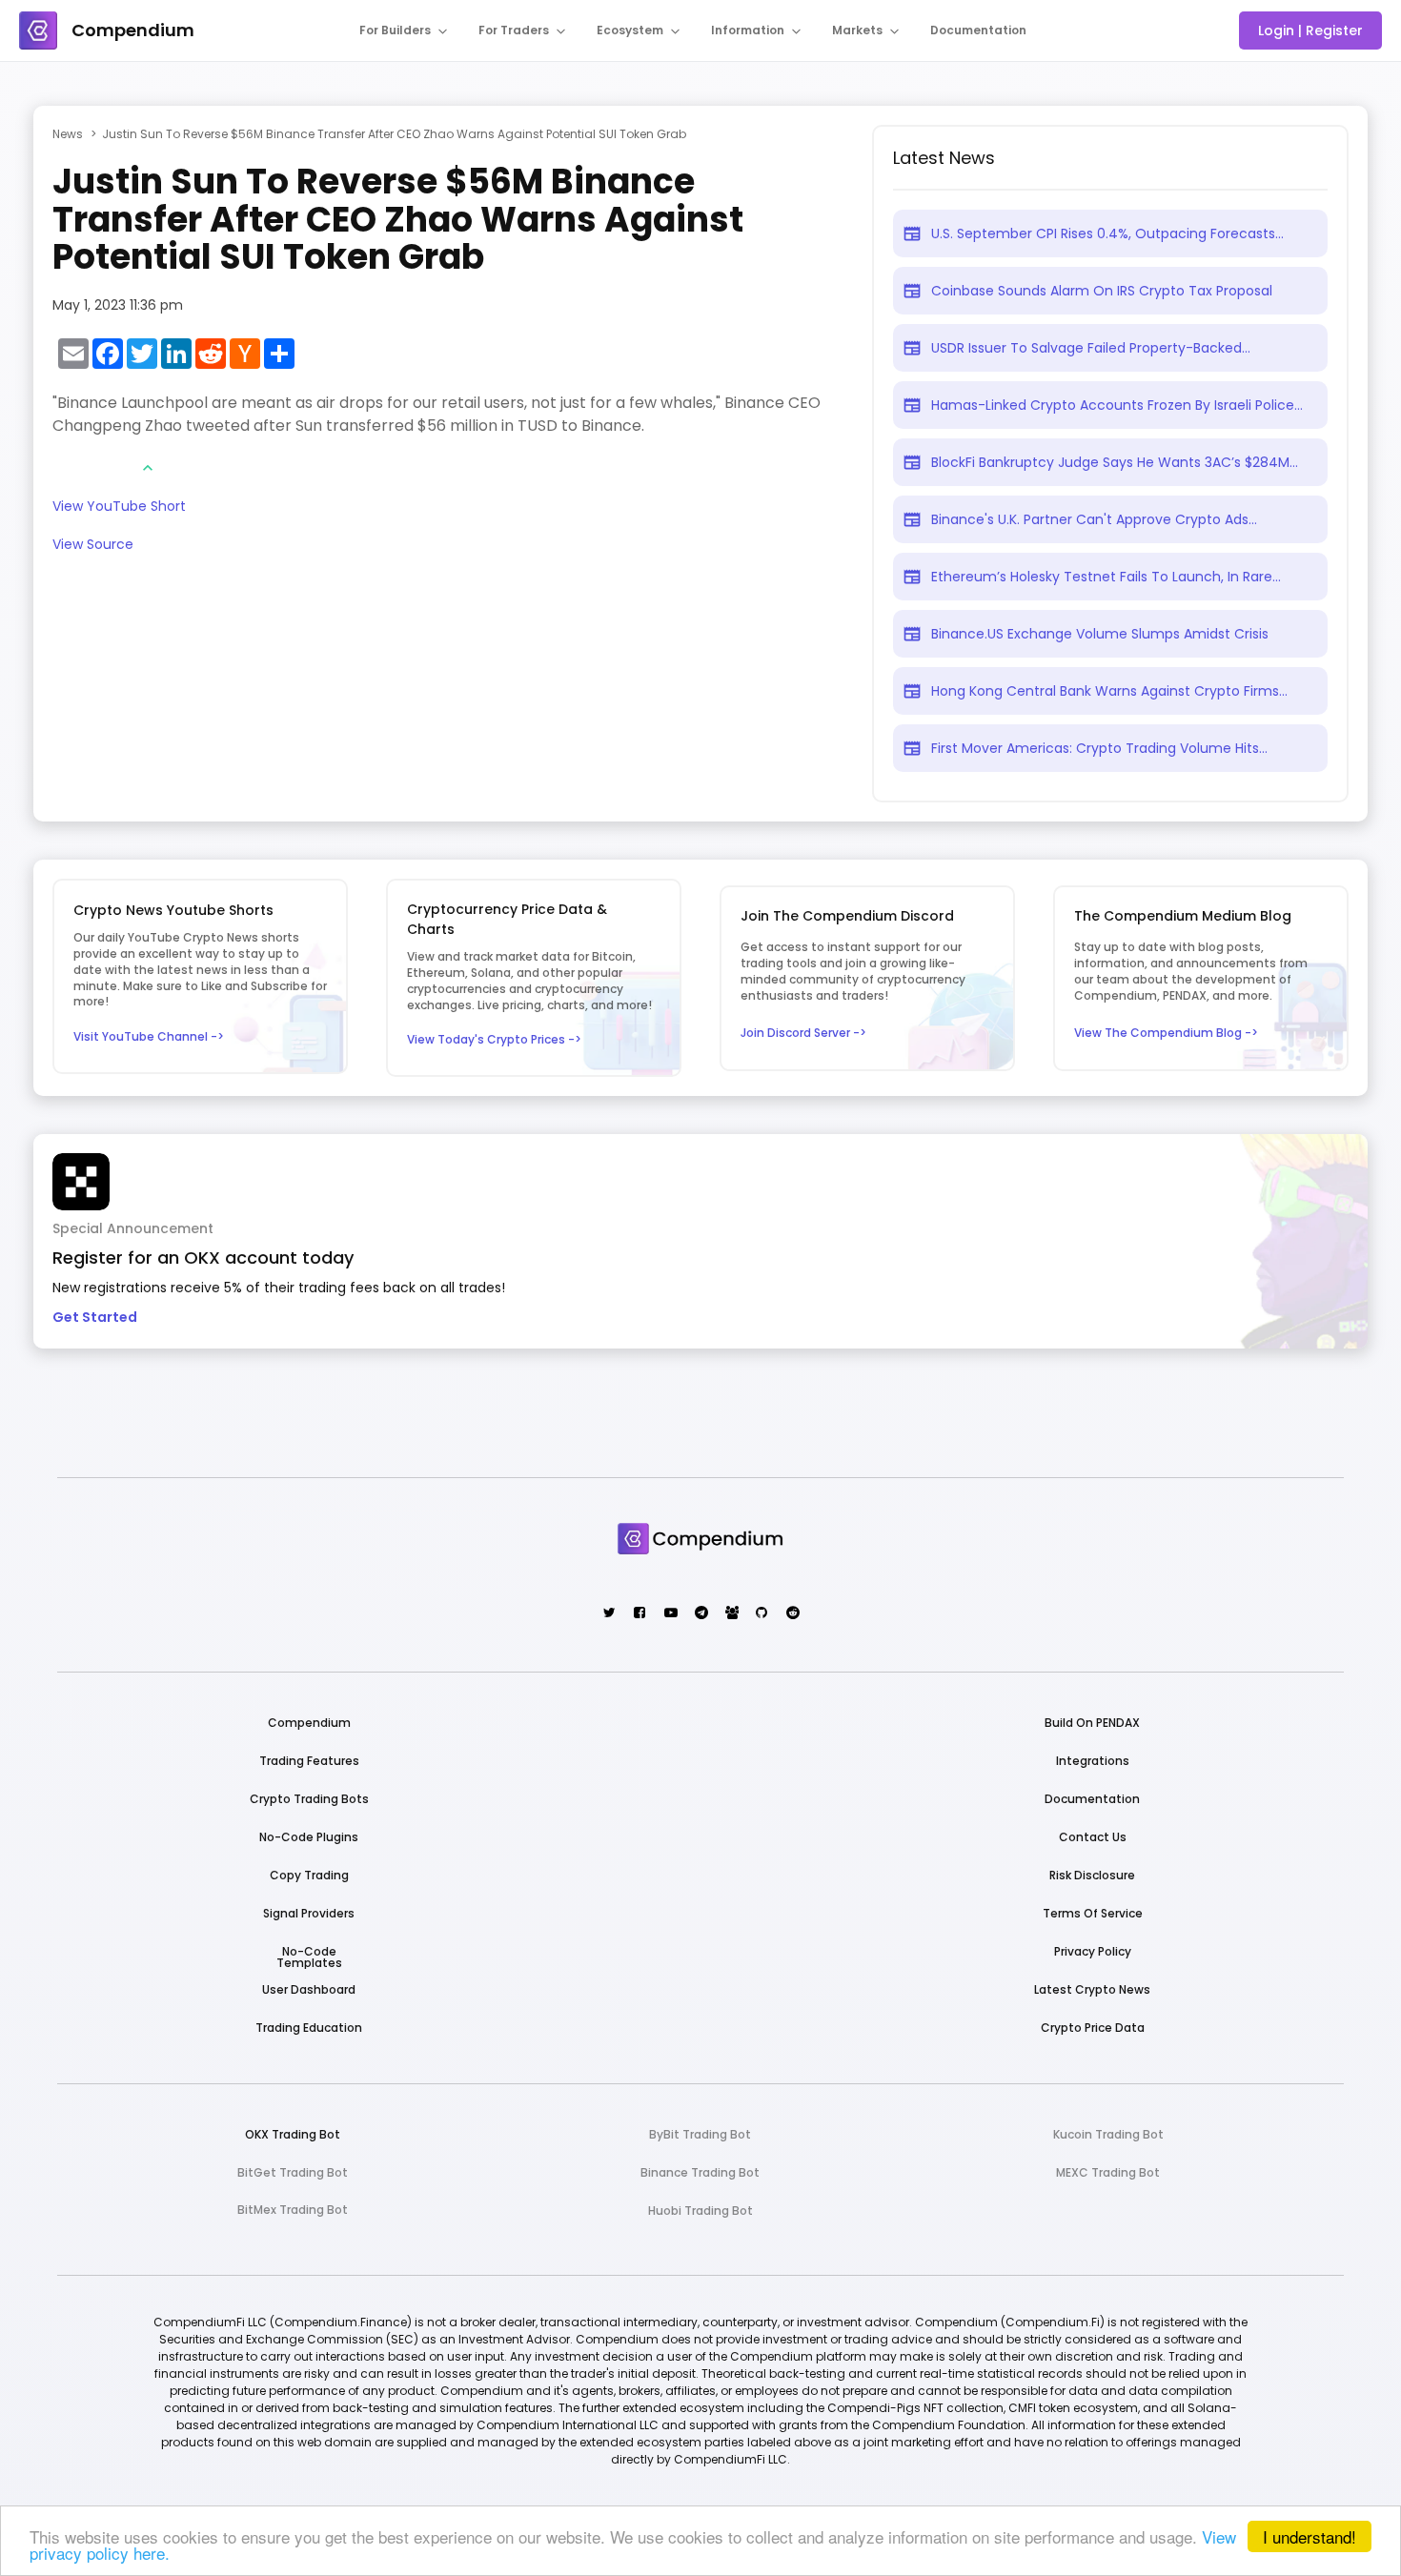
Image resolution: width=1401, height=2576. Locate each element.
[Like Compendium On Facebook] (639, 1614)
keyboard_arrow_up (148, 468)
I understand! (1310, 2536)
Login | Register (1310, 30)
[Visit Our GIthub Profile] (761, 1614)
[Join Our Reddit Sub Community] (792, 1614)
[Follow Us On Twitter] (609, 1614)
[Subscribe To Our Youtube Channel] (670, 1614)
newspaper (912, 233)
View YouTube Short (119, 507)
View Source (93, 546)
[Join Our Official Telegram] (700, 1614)
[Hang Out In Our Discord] (731, 1614)
